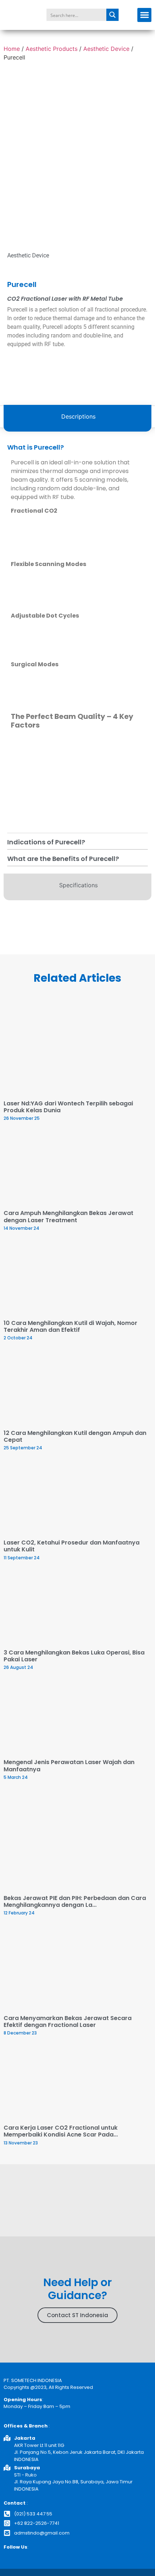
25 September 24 (23, 1448)
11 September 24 (22, 1558)
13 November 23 (21, 2143)
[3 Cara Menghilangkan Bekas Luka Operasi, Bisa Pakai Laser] (77, 1608)
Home (12, 49)
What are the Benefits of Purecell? (63, 859)
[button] (144, 15)
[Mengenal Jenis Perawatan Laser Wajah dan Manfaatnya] (77, 1718)
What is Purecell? (36, 447)
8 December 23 (20, 2033)
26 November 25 (22, 1118)
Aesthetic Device (106, 49)
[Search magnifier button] (112, 15)
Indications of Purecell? (46, 842)
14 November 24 (21, 1228)
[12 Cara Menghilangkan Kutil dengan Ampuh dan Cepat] (77, 1388)
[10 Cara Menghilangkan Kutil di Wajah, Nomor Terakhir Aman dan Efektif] (77, 1279)
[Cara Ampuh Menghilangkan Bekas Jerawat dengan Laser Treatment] (77, 1169)
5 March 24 (16, 1777)
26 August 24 (18, 1667)
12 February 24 (19, 1913)
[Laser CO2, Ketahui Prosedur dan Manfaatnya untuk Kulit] (77, 1498)
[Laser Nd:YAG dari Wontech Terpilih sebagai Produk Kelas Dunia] (77, 1048)
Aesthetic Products (52, 49)
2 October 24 (18, 1338)
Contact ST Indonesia (77, 2315)
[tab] (77, 418)
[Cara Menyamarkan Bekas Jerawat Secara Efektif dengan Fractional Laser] (77, 1969)
